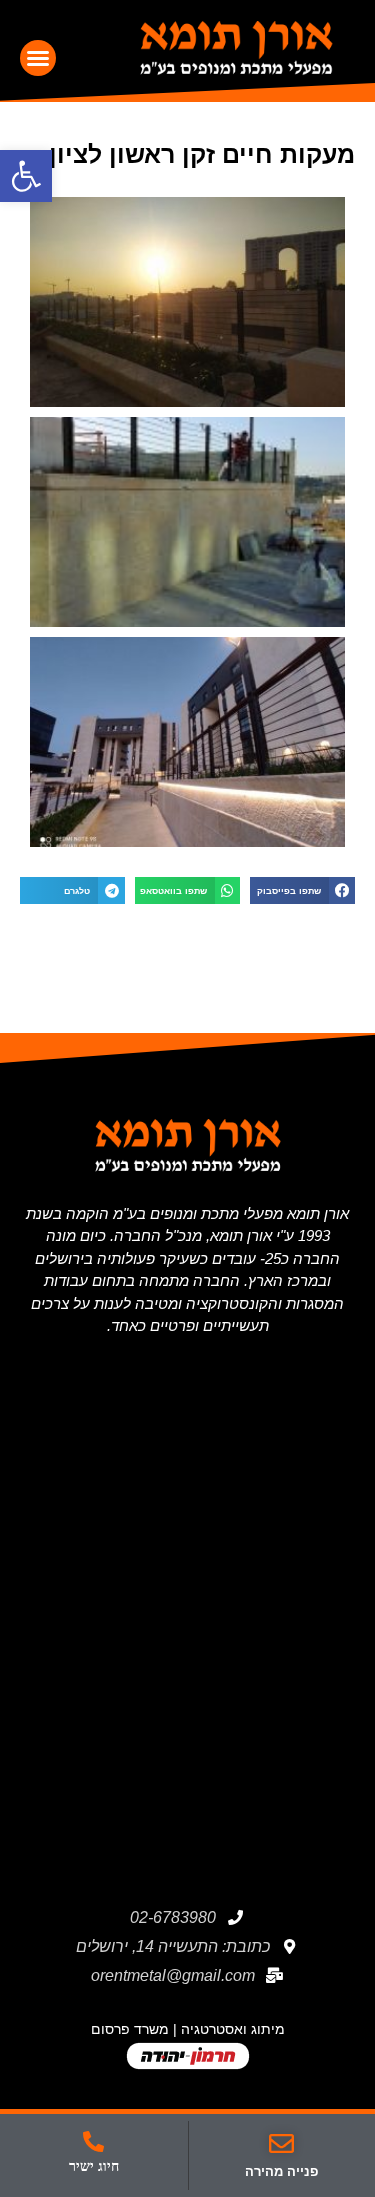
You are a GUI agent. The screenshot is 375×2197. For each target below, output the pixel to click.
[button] (38, 58)
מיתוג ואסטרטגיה (233, 2029)
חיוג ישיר (94, 2166)
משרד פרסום (130, 2029)
